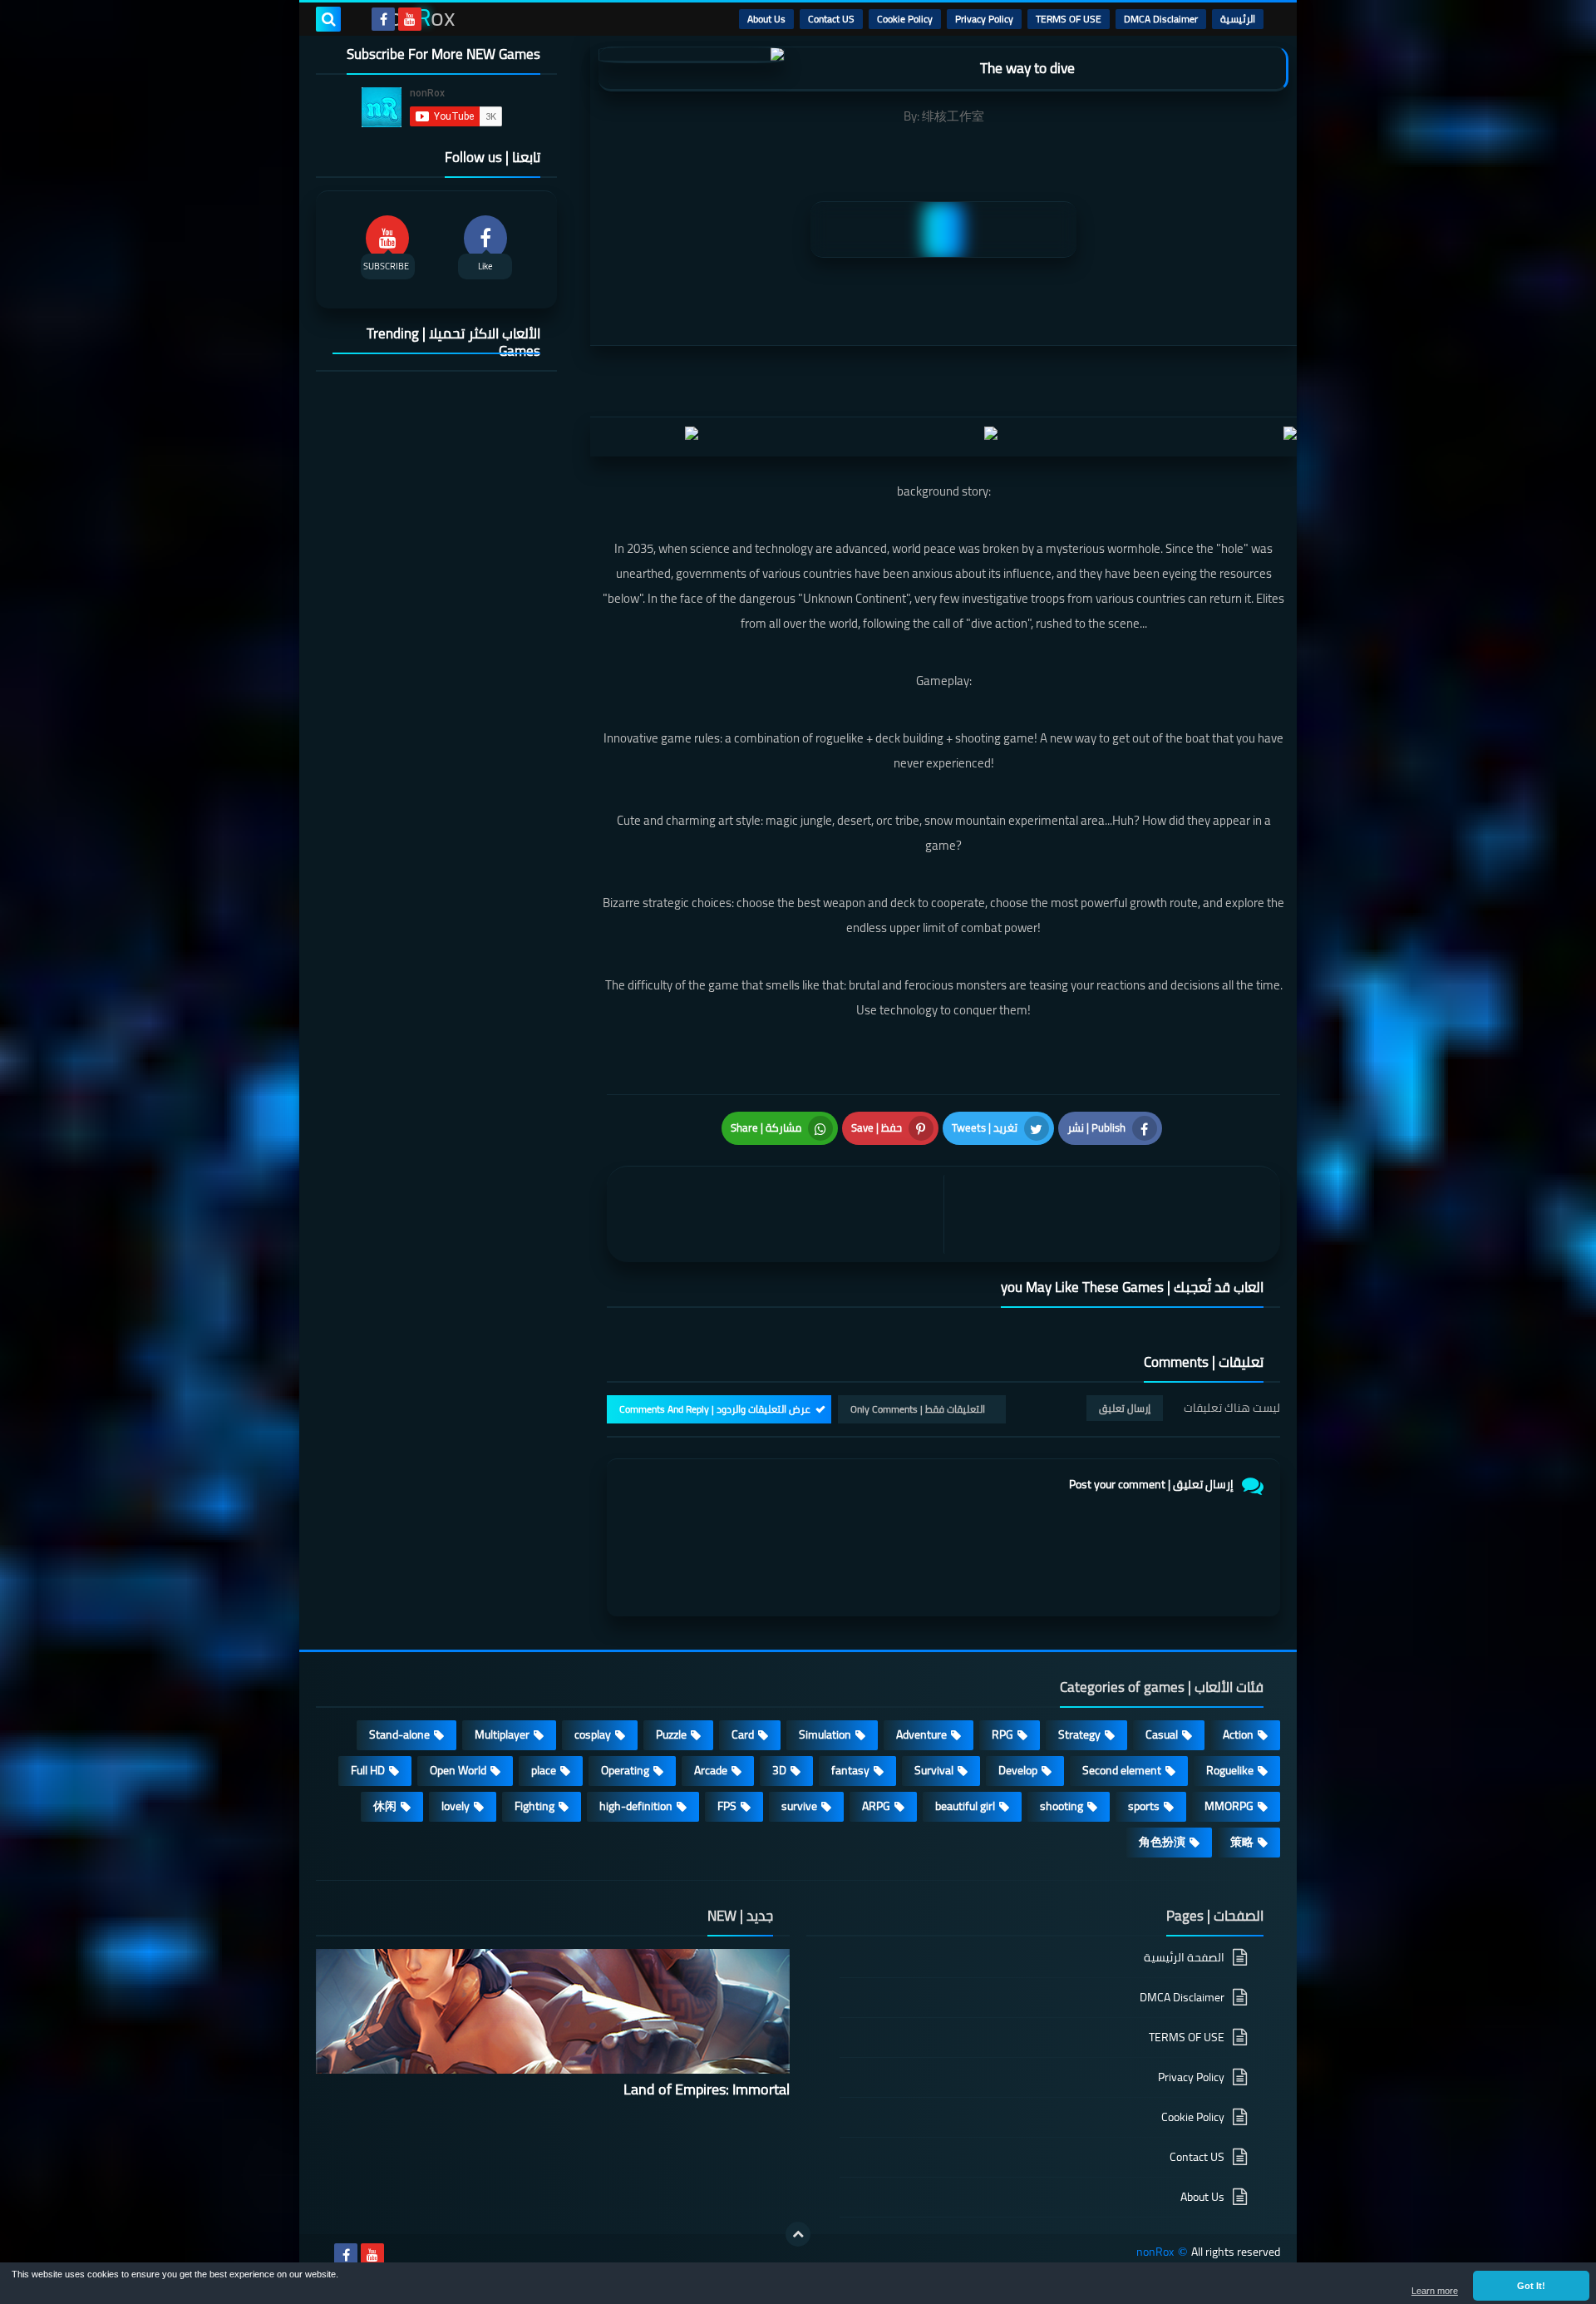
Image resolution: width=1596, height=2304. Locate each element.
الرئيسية (1238, 19)
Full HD (368, 1770)
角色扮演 (1162, 1842)
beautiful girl (965, 1806)
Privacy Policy (984, 19)
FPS (727, 1806)
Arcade (711, 1770)
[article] (779, 1214)
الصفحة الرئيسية (1184, 1959)
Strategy (1079, 1734)
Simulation (825, 1734)
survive (799, 1806)
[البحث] (328, 19)
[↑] (798, 2234)
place (544, 1770)
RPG (1002, 1734)
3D (779, 1770)
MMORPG (1229, 1806)
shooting (1062, 1806)
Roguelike (1230, 1770)
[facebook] (383, 19)
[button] (1531, 2286)
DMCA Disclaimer (1161, 19)
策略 (1242, 1842)
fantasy (850, 1770)
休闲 (385, 1806)
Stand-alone (399, 1734)
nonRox (1155, 2252)
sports (1144, 1806)
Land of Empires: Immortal (707, 2089)
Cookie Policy (905, 19)
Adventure (921, 1734)
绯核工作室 (953, 116)
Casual (1162, 1734)
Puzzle (671, 1734)
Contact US (831, 19)
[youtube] (410, 19)
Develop (1018, 1770)
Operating (625, 1770)
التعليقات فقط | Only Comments (918, 1409)
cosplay (593, 1734)
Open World (458, 1770)
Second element (1122, 1770)
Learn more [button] (1435, 2291)
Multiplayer (502, 1734)
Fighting (534, 1806)
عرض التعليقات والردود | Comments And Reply (715, 1409)
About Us (766, 19)
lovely (456, 1806)
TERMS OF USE (1069, 19)
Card (743, 1734)
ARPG (876, 1806)
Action (1238, 1734)
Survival (934, 1770)
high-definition (636, 1806)
